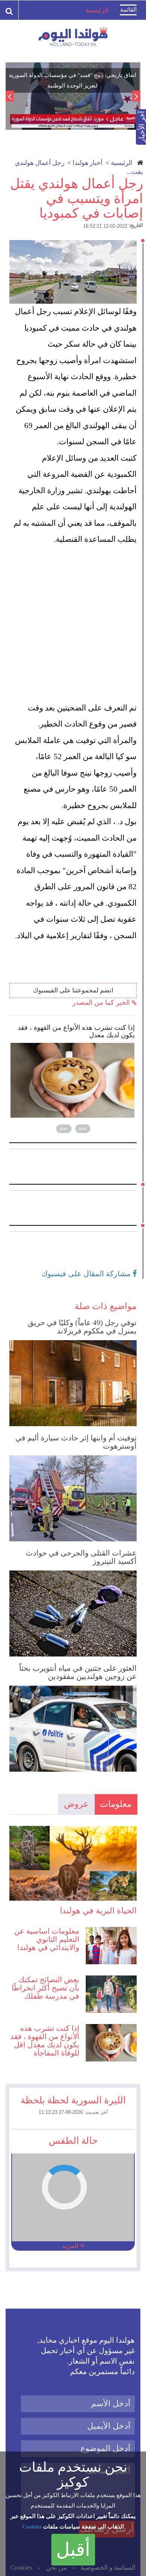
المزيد (71, 2246)
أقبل (73, 2549)
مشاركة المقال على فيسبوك (87, 1274)
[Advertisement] (73, 624)
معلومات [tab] (116, 1804)
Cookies (32, 2527)
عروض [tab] (76, 1804)
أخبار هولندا (88, 163)
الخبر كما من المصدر (102, 1003)
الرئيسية (122, 163)
